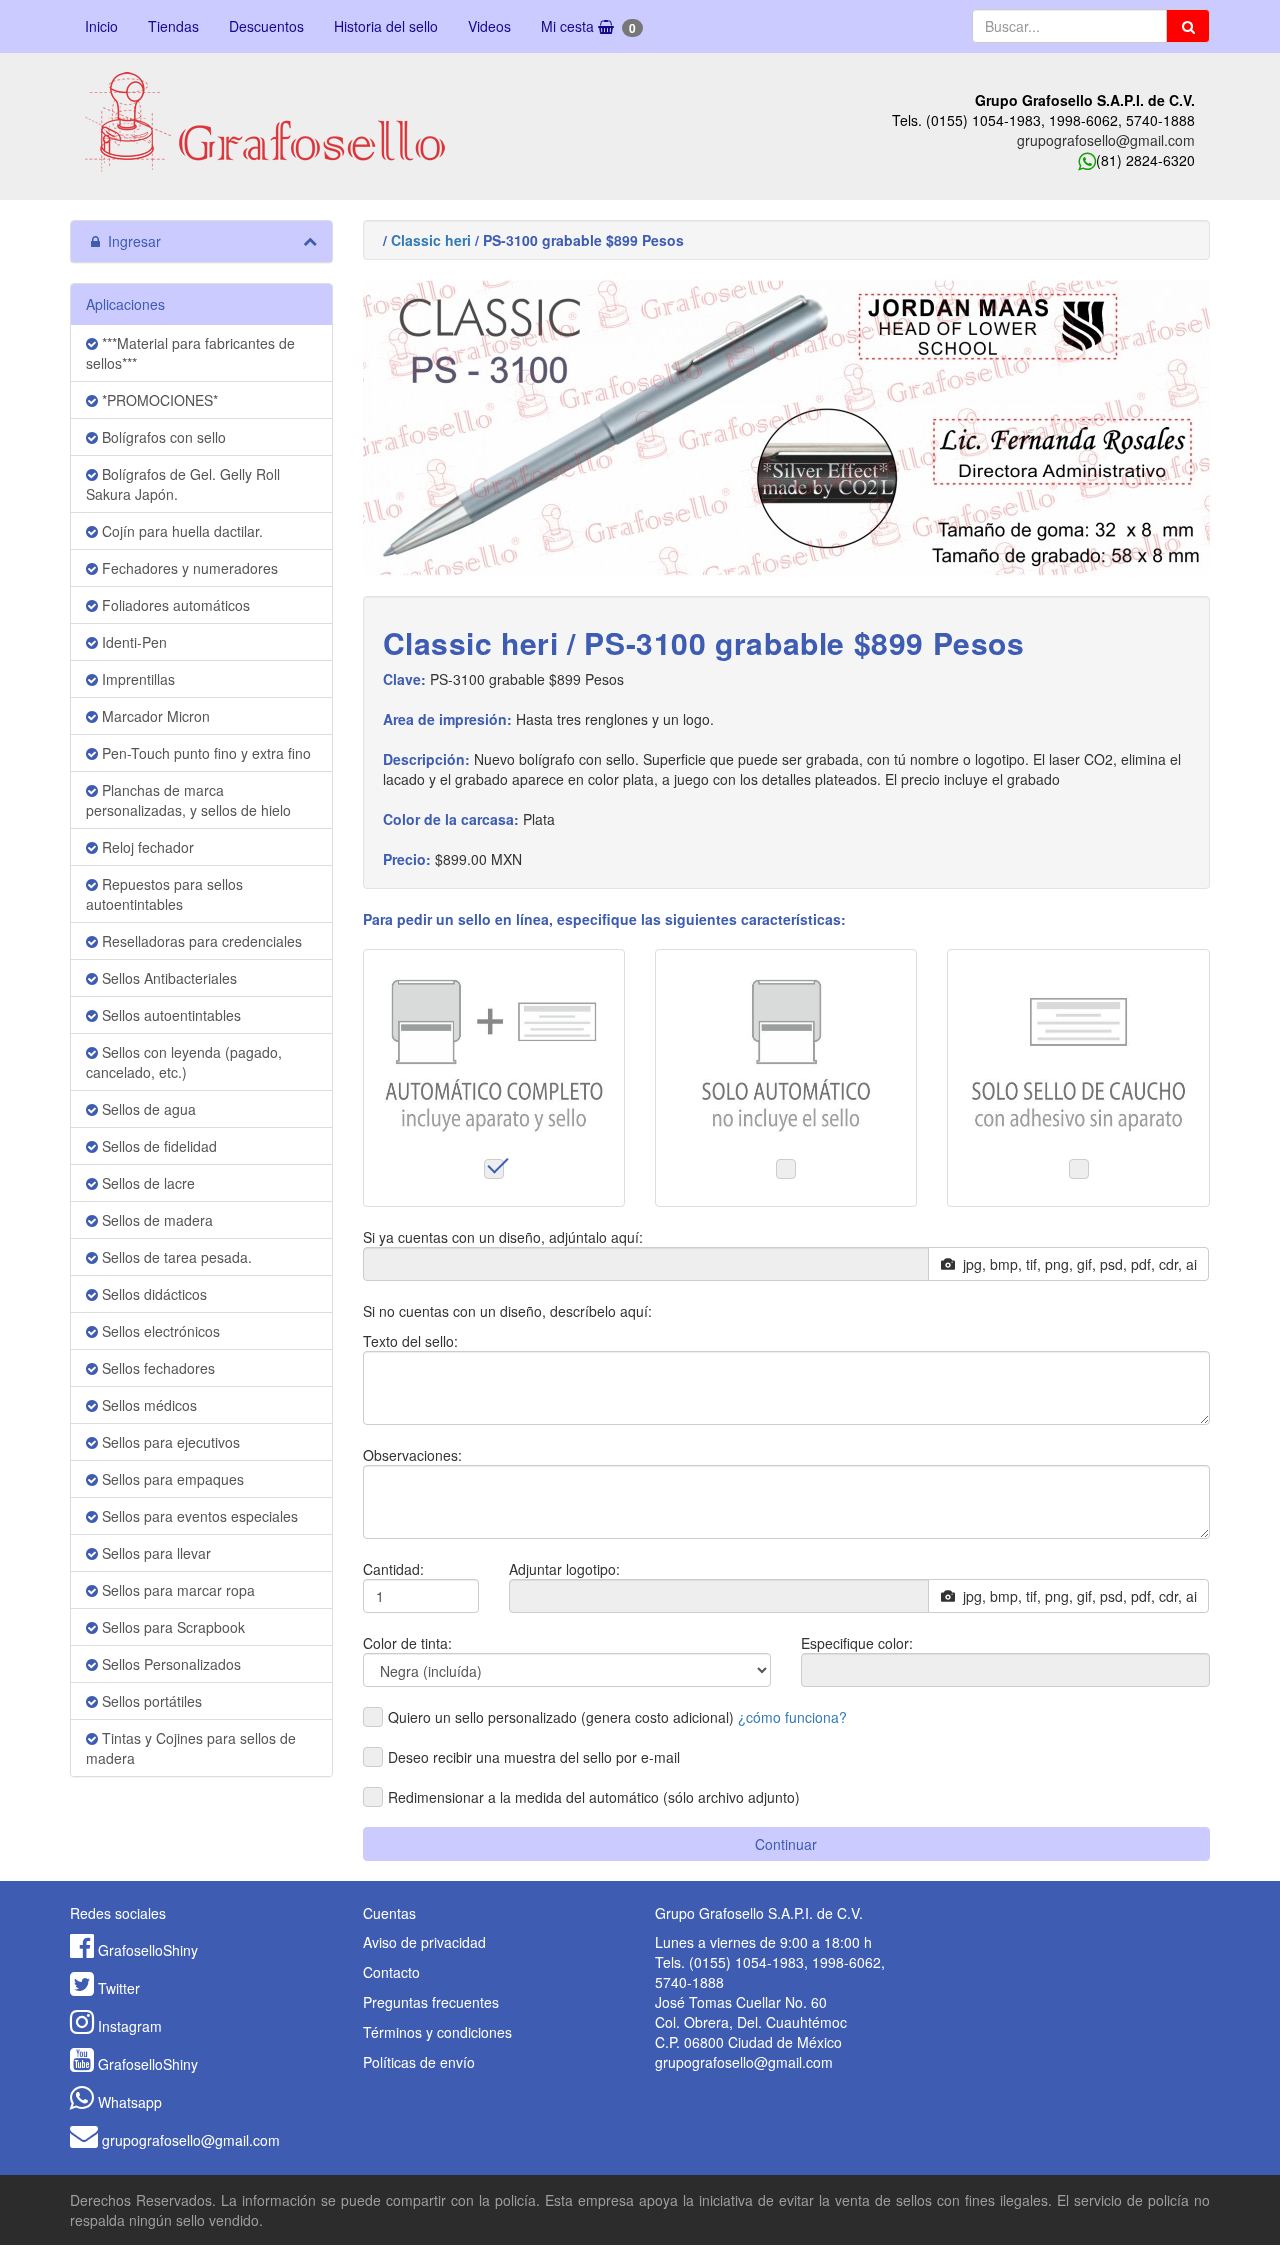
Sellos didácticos (152, 1294)
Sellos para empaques (171, 1479)
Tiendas (173, 26)
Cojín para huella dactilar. (180, 531)
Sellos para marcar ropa (176, 1590)
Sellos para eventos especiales (198, 1516)
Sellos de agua (147, 1109)
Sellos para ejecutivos (169, 1442)
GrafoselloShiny (148, 1950)
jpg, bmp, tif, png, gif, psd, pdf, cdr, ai (1076, 1264)
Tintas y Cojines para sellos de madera (191, 1748)
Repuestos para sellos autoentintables (164, 894)
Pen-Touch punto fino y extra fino (204, 753)
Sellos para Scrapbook (171, 1627)
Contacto (391, 1972)
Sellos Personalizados (169, 1664)
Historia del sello (386, 26)
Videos (489, 26)
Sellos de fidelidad (157, 1146)
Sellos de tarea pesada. (175, 1257)
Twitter (119, 1988)
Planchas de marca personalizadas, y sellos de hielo (188, 800)
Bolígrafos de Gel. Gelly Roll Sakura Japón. (183, 484)
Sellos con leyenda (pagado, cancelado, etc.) (184, 1062)
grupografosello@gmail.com (1106, 140)
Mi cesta (588, 26)
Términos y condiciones (437, 2032)
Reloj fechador (146, 847)
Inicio (101, 26)
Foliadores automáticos (174, 605)
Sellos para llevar (154, 1553)
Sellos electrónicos (159, 1331)
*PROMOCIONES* (158, 400)
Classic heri (431, 240)
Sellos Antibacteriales (167, 978)
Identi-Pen (132, 642)
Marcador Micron (154, 716)
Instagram (130, 2026)
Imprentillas (136, 679)
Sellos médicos (147, 1405)
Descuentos (266, 26)
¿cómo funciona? (792, 1717)
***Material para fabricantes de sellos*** (190, 353)
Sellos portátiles (150, 1701)
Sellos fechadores (156, 1368)
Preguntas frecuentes (431, 2002)
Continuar (786, 1844)
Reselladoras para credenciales (200, 941)
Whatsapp (130, 2102)
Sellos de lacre (146, 1183)
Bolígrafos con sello (162, 437)
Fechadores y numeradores (188, 568)
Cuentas (389, 1913)
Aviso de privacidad (424, 1942)
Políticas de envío (419, 2062)
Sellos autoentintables (169, 1015)
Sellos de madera (155, 1220)
